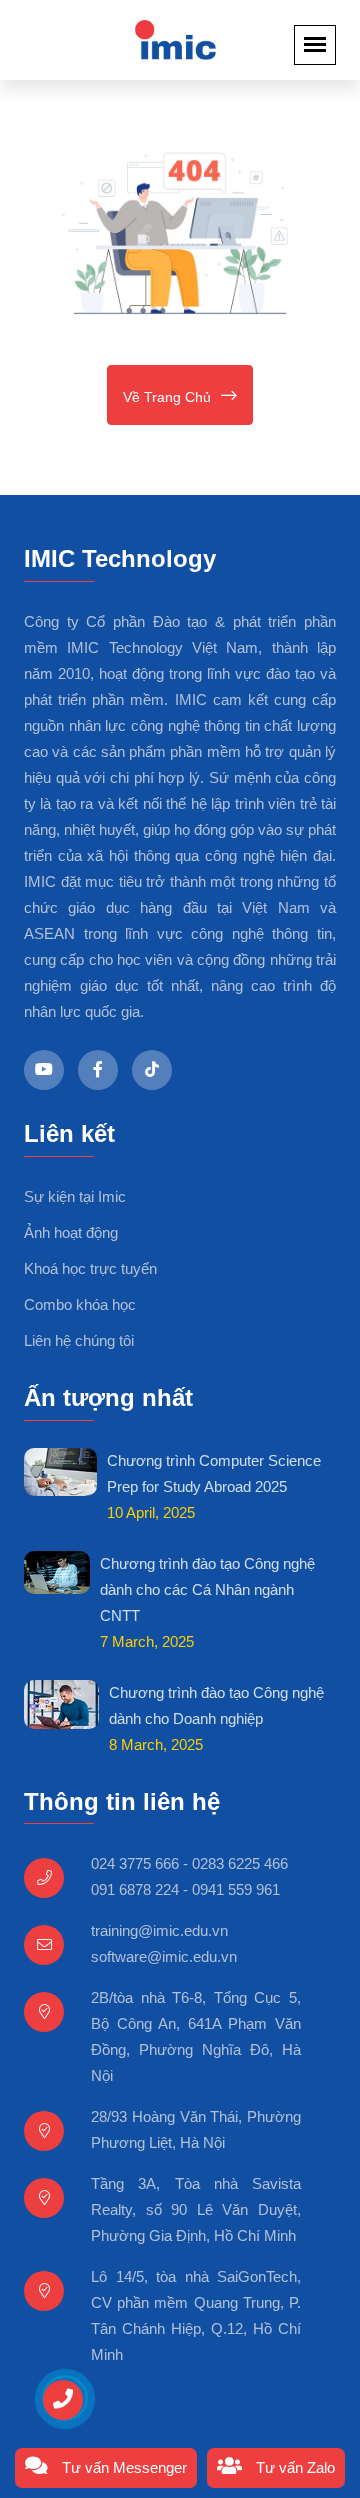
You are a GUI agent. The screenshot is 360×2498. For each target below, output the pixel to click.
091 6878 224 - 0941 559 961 (185, 1889)
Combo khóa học (80, 1304)
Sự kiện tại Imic (75, 1196)
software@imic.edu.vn (164, 1956)
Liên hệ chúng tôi (79, 1340)
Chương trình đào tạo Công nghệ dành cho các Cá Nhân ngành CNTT (207, 1589)
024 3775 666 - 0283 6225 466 (189, 1863)
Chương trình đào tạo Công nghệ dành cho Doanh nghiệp (216, 1705)
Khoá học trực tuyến (90, 1268)
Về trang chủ (167, 397)
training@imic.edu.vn (159, 1930)
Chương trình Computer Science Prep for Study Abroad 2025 (214, 1473)
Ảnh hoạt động (71, 1232)
